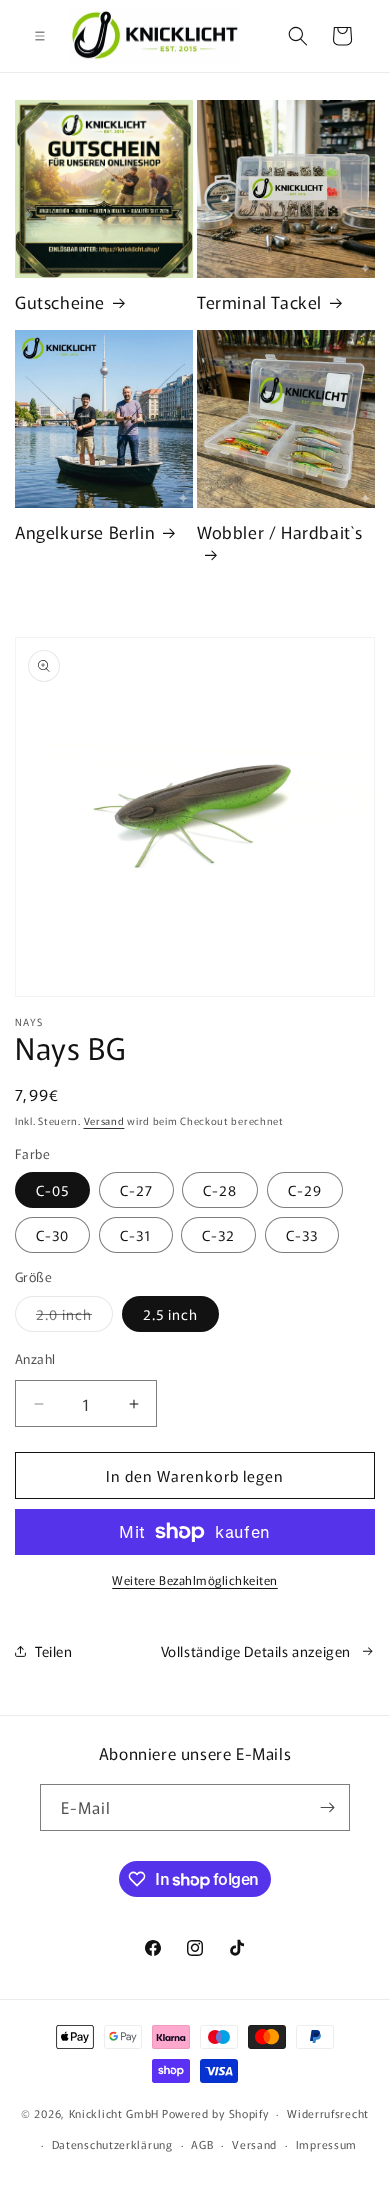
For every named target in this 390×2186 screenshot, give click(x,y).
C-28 (220, 1190)
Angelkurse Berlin (85, 532)
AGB (202, 2144)
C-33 (302, 1235)
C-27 (136, 1190)
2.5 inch (170, 1314)
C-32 (218, 1235)
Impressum (326, 2144)
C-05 (52, 1190)
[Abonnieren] (327, 1807)
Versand (104, 1120)
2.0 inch (74, 1317)
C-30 (52, 1235)
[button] (40, 36)
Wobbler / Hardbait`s (280, 532)
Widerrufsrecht (328, 2113)
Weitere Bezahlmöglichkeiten (195, 1579)
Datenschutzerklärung (112, 2144)
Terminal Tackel (259, 302)
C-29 (305, 1190)
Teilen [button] (54, 1651)
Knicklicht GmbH (114, 2113)
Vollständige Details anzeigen (256, 1651)
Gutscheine (60, 302)
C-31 (136, 1235)
